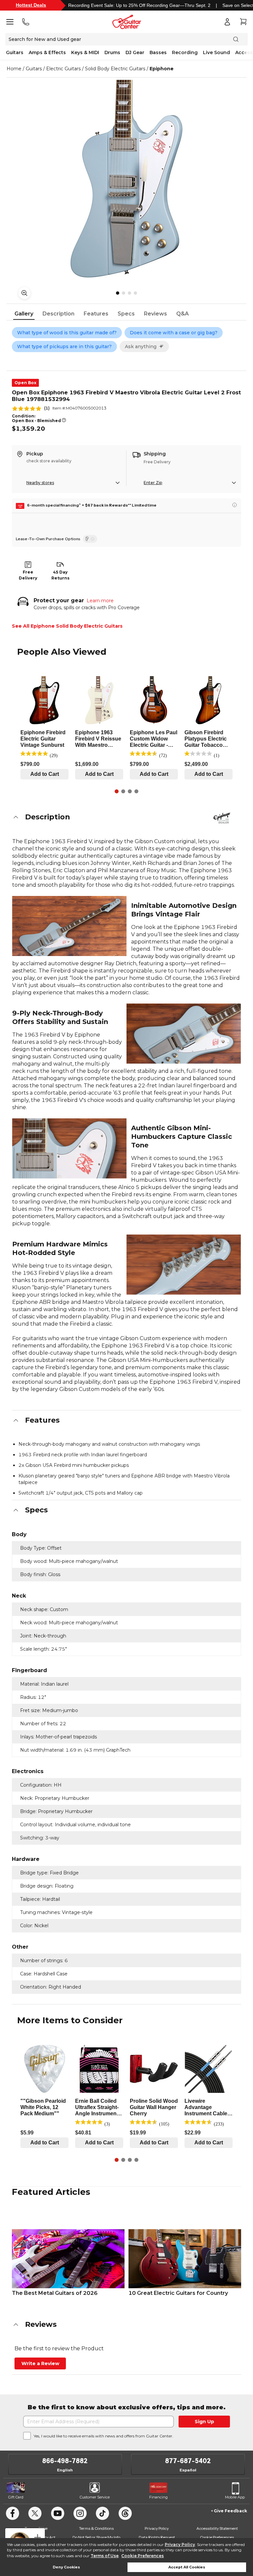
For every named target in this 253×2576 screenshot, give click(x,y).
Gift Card (16, 2497)
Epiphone (162, 69)
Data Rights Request (157, 2537)
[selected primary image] (126, 179)
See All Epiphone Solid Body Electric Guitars (67, 626)
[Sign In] (227, 22)
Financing (158, 2497)
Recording (185, 52)
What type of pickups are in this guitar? (64, 347)
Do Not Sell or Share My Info (96, 2537)
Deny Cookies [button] (66, 2567)
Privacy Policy (180, 2544)
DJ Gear (135, 52)
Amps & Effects (47, 52)
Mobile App (235, 2497)
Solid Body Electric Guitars (115, 69)
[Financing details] (235, 505)
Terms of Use (105, 2556)
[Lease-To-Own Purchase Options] (90, 539)
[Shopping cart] (243, 22)
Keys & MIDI (85, 52)
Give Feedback (230, 2511)
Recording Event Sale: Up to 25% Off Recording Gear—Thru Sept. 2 (139, 5)
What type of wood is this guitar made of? (67, 333)
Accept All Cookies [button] (187, 2567)
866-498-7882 (65, 2461)
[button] (126, 817)
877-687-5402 (188, 2461)
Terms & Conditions (96, 2528)
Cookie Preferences (142, 2556)
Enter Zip (153, 483)
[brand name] (222, 818)
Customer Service (95, 2497)
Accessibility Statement (217, 2528)
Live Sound (216, 52)
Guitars (15, 52)
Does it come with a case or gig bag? (174, 333)
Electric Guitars (63, 69)
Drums (112, 52)
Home (14, 69)
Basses (158, 52)
